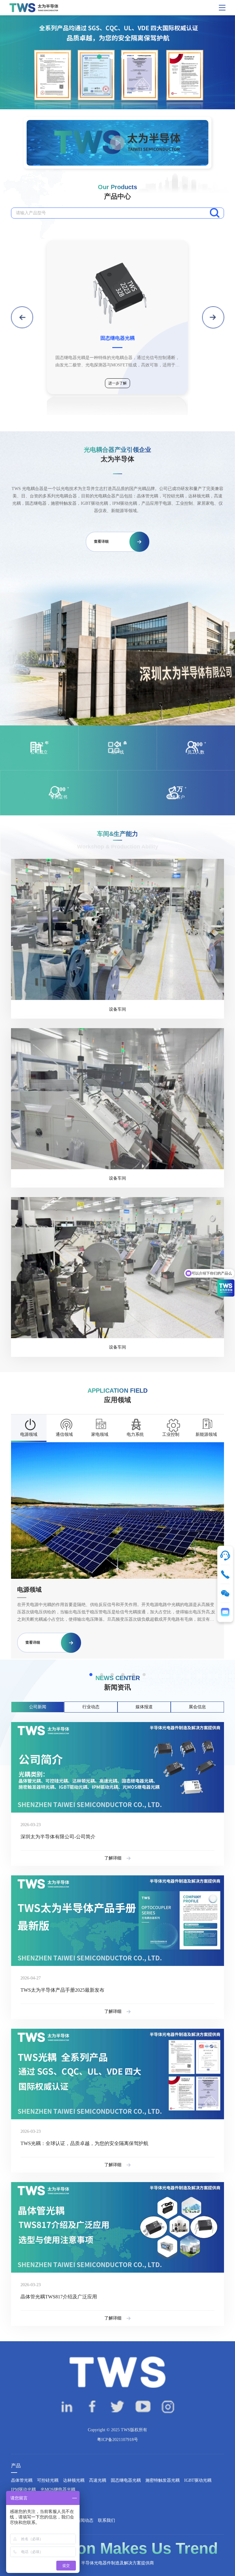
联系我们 (106, 2520)
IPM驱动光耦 (23, 2490)
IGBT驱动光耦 (198, 2480)
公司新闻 (38, 1707)
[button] (99, 57)
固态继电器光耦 (126, 2480)
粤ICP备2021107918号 (117, 2440)
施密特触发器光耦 (162, 2480)
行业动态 (91, 1707)
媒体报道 (144, 1707)
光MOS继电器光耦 (58, 2490)
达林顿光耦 (74, 2480)
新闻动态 (85, 2520)
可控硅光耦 (48, 2480)
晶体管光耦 (22, 2480)
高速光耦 (98, 2480)
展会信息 (197, 1707)
